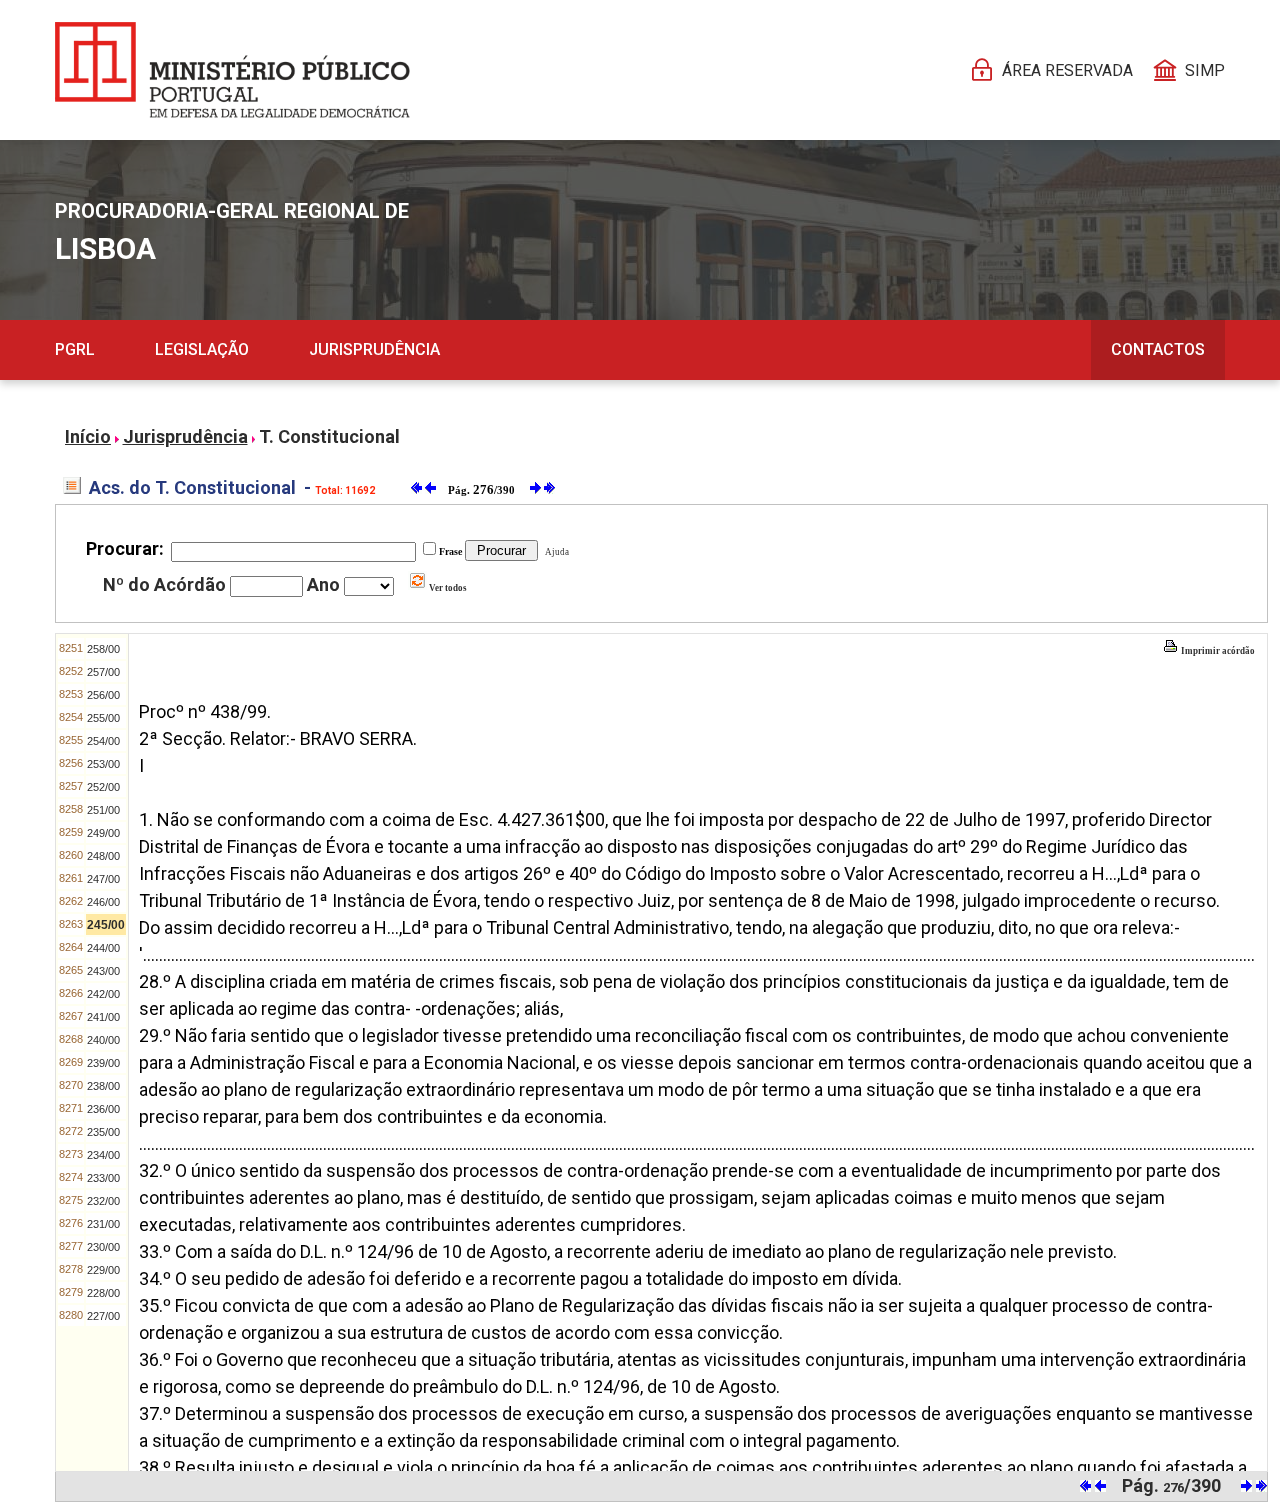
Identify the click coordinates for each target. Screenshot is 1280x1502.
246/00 (103, 902)
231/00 (103, 1224)
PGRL (75, 349)
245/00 (106, 925)
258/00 (103, 649)
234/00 (103, 1155)
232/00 (103, 1201)
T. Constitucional (329, 436)
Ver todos (447, 588)
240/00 (103, 1040)
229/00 (103, 1270)
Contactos (1158, 349)
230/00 (103, 1247)
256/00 (103, 695)
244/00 (103, 948)
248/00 (103, 856)
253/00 (103, 764)
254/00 (103, 741)
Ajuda (555, 552)
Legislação (202, 349)
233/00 (103, 1178)
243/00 (103, 971)
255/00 (103, 718)
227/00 (103, 1316)
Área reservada (1067, 70)
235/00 (103, 1132)
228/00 (103, 1293)
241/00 (103, 1017)
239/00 (103, 1063)
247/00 (103, 879)
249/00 (103, 833)
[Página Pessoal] (232, 70)
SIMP (1205, 70)
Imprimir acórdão (1217, 651)
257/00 (103, 672)
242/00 (103, 994)
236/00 (103, 1109)
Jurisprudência (374, 349)
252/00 (103, 787)
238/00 (103, 1086)
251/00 (103, 810)
